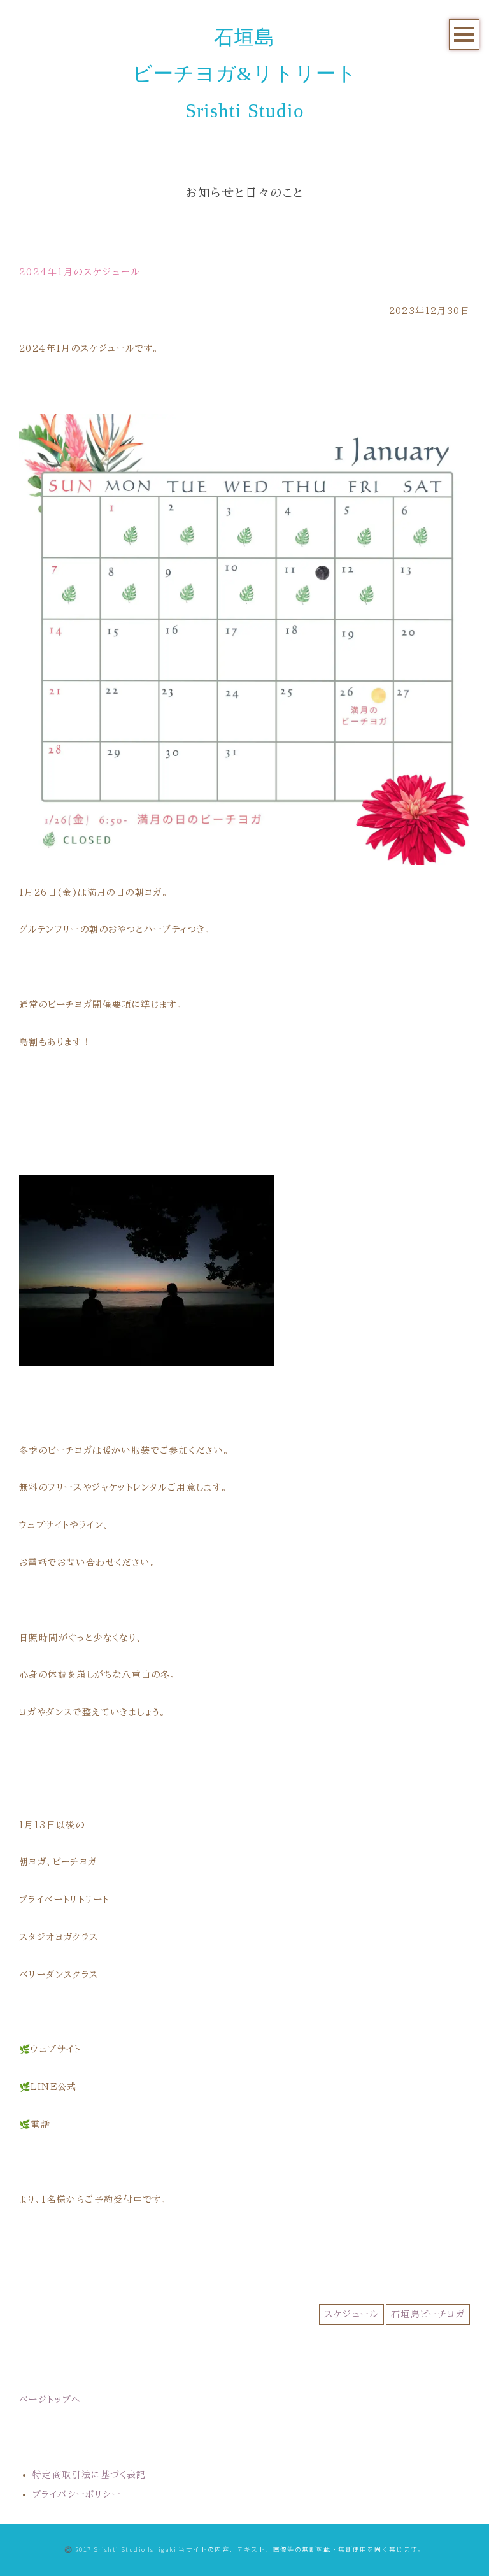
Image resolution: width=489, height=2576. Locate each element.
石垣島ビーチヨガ (428, 2314)
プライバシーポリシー (77, 2494)
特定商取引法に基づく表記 (89, 2475)
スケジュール (351, 2314)
